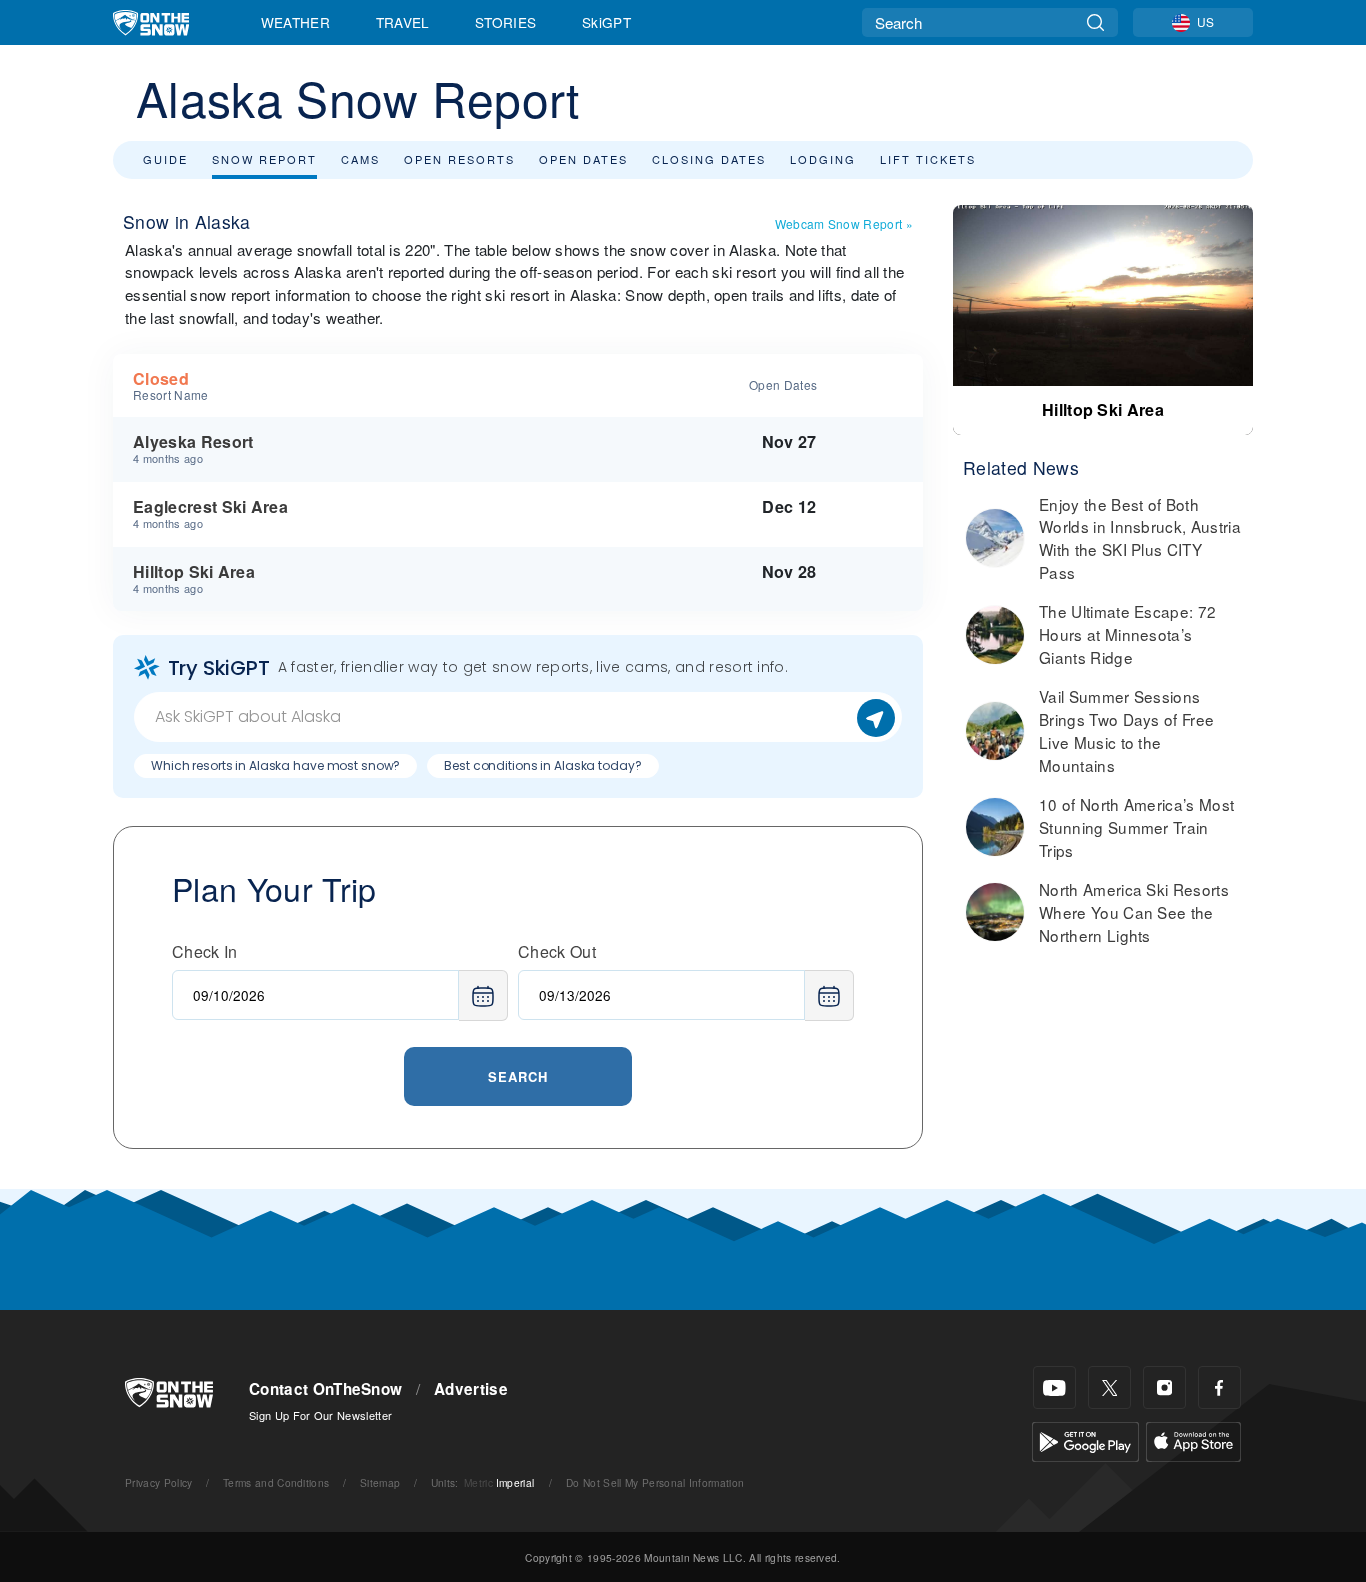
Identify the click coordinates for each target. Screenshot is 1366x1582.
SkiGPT (606, 22)
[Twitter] (1109, 1387)
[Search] (1095, 22)
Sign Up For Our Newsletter (320, 1415)
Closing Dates (709, 159)
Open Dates (583, 159)
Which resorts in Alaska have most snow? (275, 765)
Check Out (557, 951)
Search (518, 1076)
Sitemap (380, 1482)
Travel (403, 22)
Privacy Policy (158, 1482)
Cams (360, 159)
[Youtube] (1054, 1387)
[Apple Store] (1193, 1439)
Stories (505, 22)
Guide (165, 159)
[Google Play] (1085, 1439)
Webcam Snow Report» (844, 223)
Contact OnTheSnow (325, 1389)
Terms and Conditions (276, 1482)
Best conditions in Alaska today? (542, 765)
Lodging (823, 159)
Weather (295, 22)
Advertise (471, 1389)
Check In (205, 951)
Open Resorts (459, 159)
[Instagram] (1164, 1387)
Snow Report (264, 159)
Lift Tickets (928, 159)
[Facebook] (1219, 1387)
